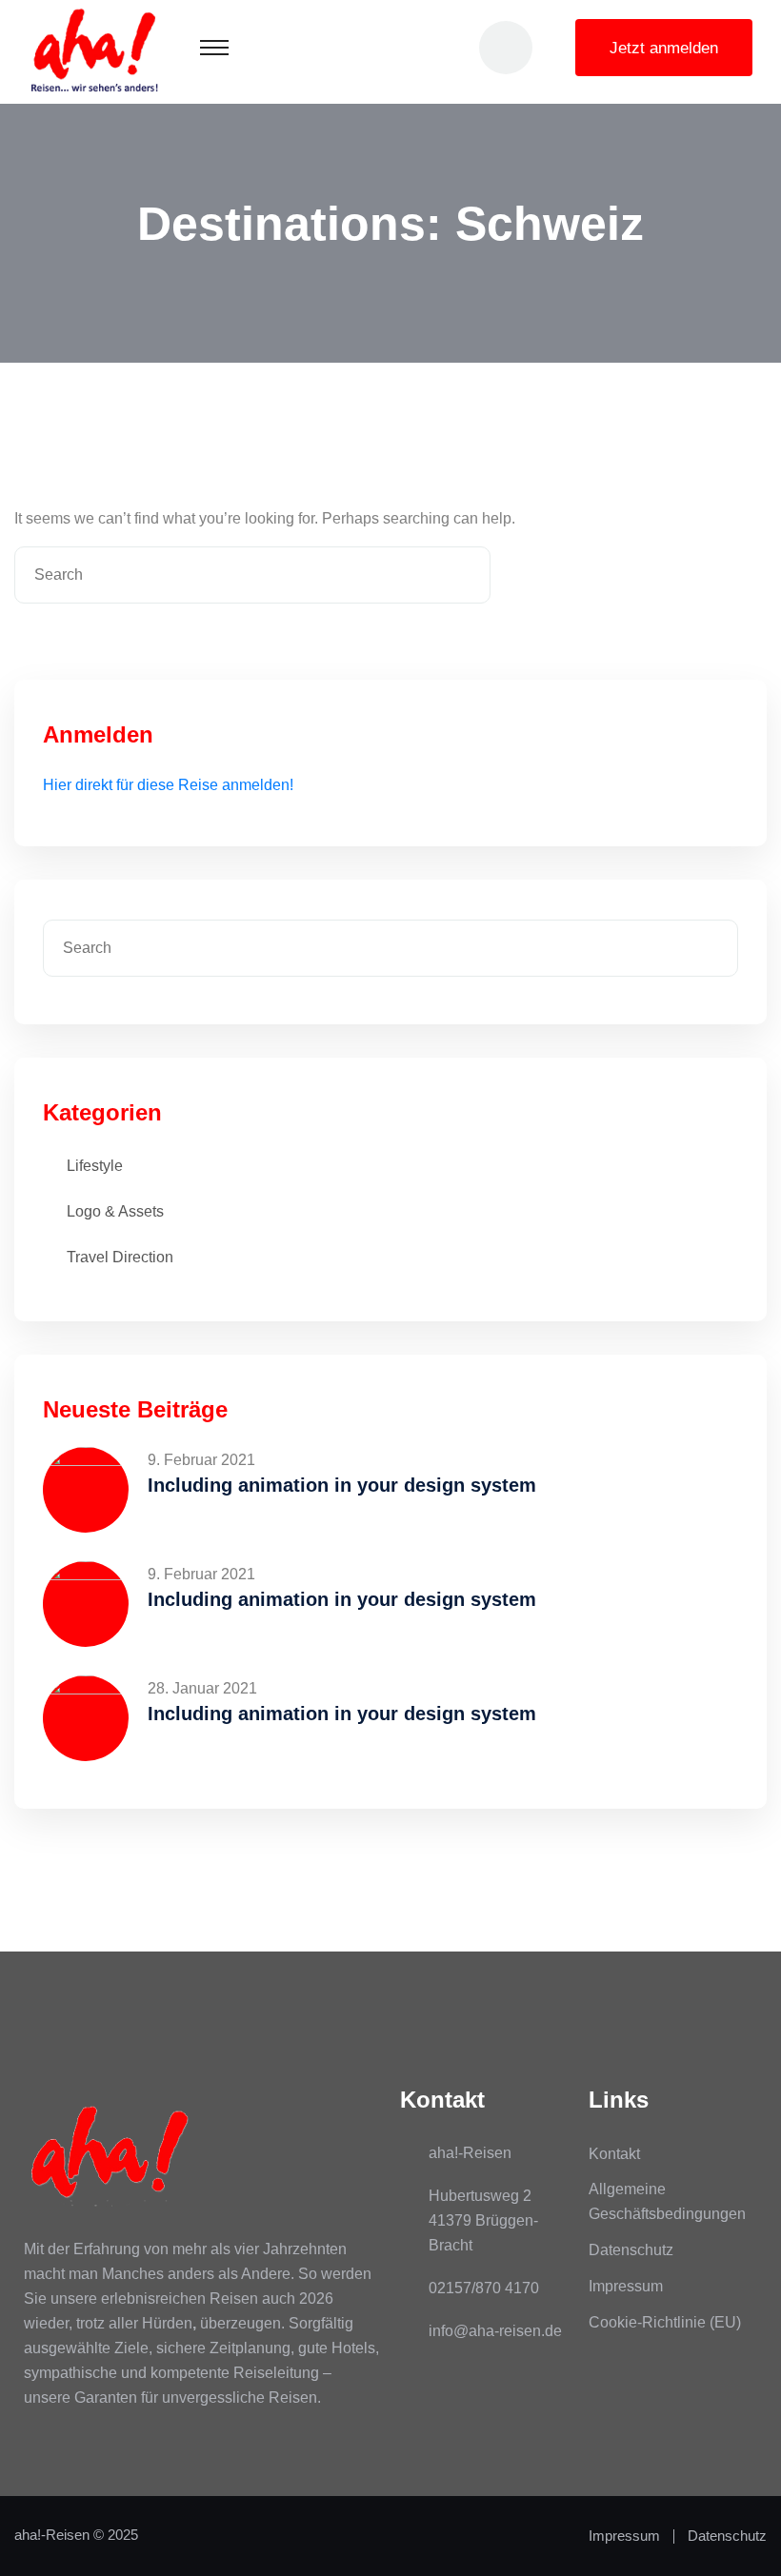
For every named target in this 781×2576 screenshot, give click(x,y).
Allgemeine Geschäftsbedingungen (667, 2201)
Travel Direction (120, 1257)
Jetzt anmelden (664, 48)
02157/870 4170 (484, 2288)
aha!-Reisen (52, 2535)
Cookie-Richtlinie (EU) (665, 2322)
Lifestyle (95, 1166)
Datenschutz (631, 2250)
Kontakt (614, 2154)
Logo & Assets (115, 1211)
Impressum (626, 2286)
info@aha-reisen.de (495, 2331)
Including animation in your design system (342, 1485)
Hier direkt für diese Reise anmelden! (168, 785)
